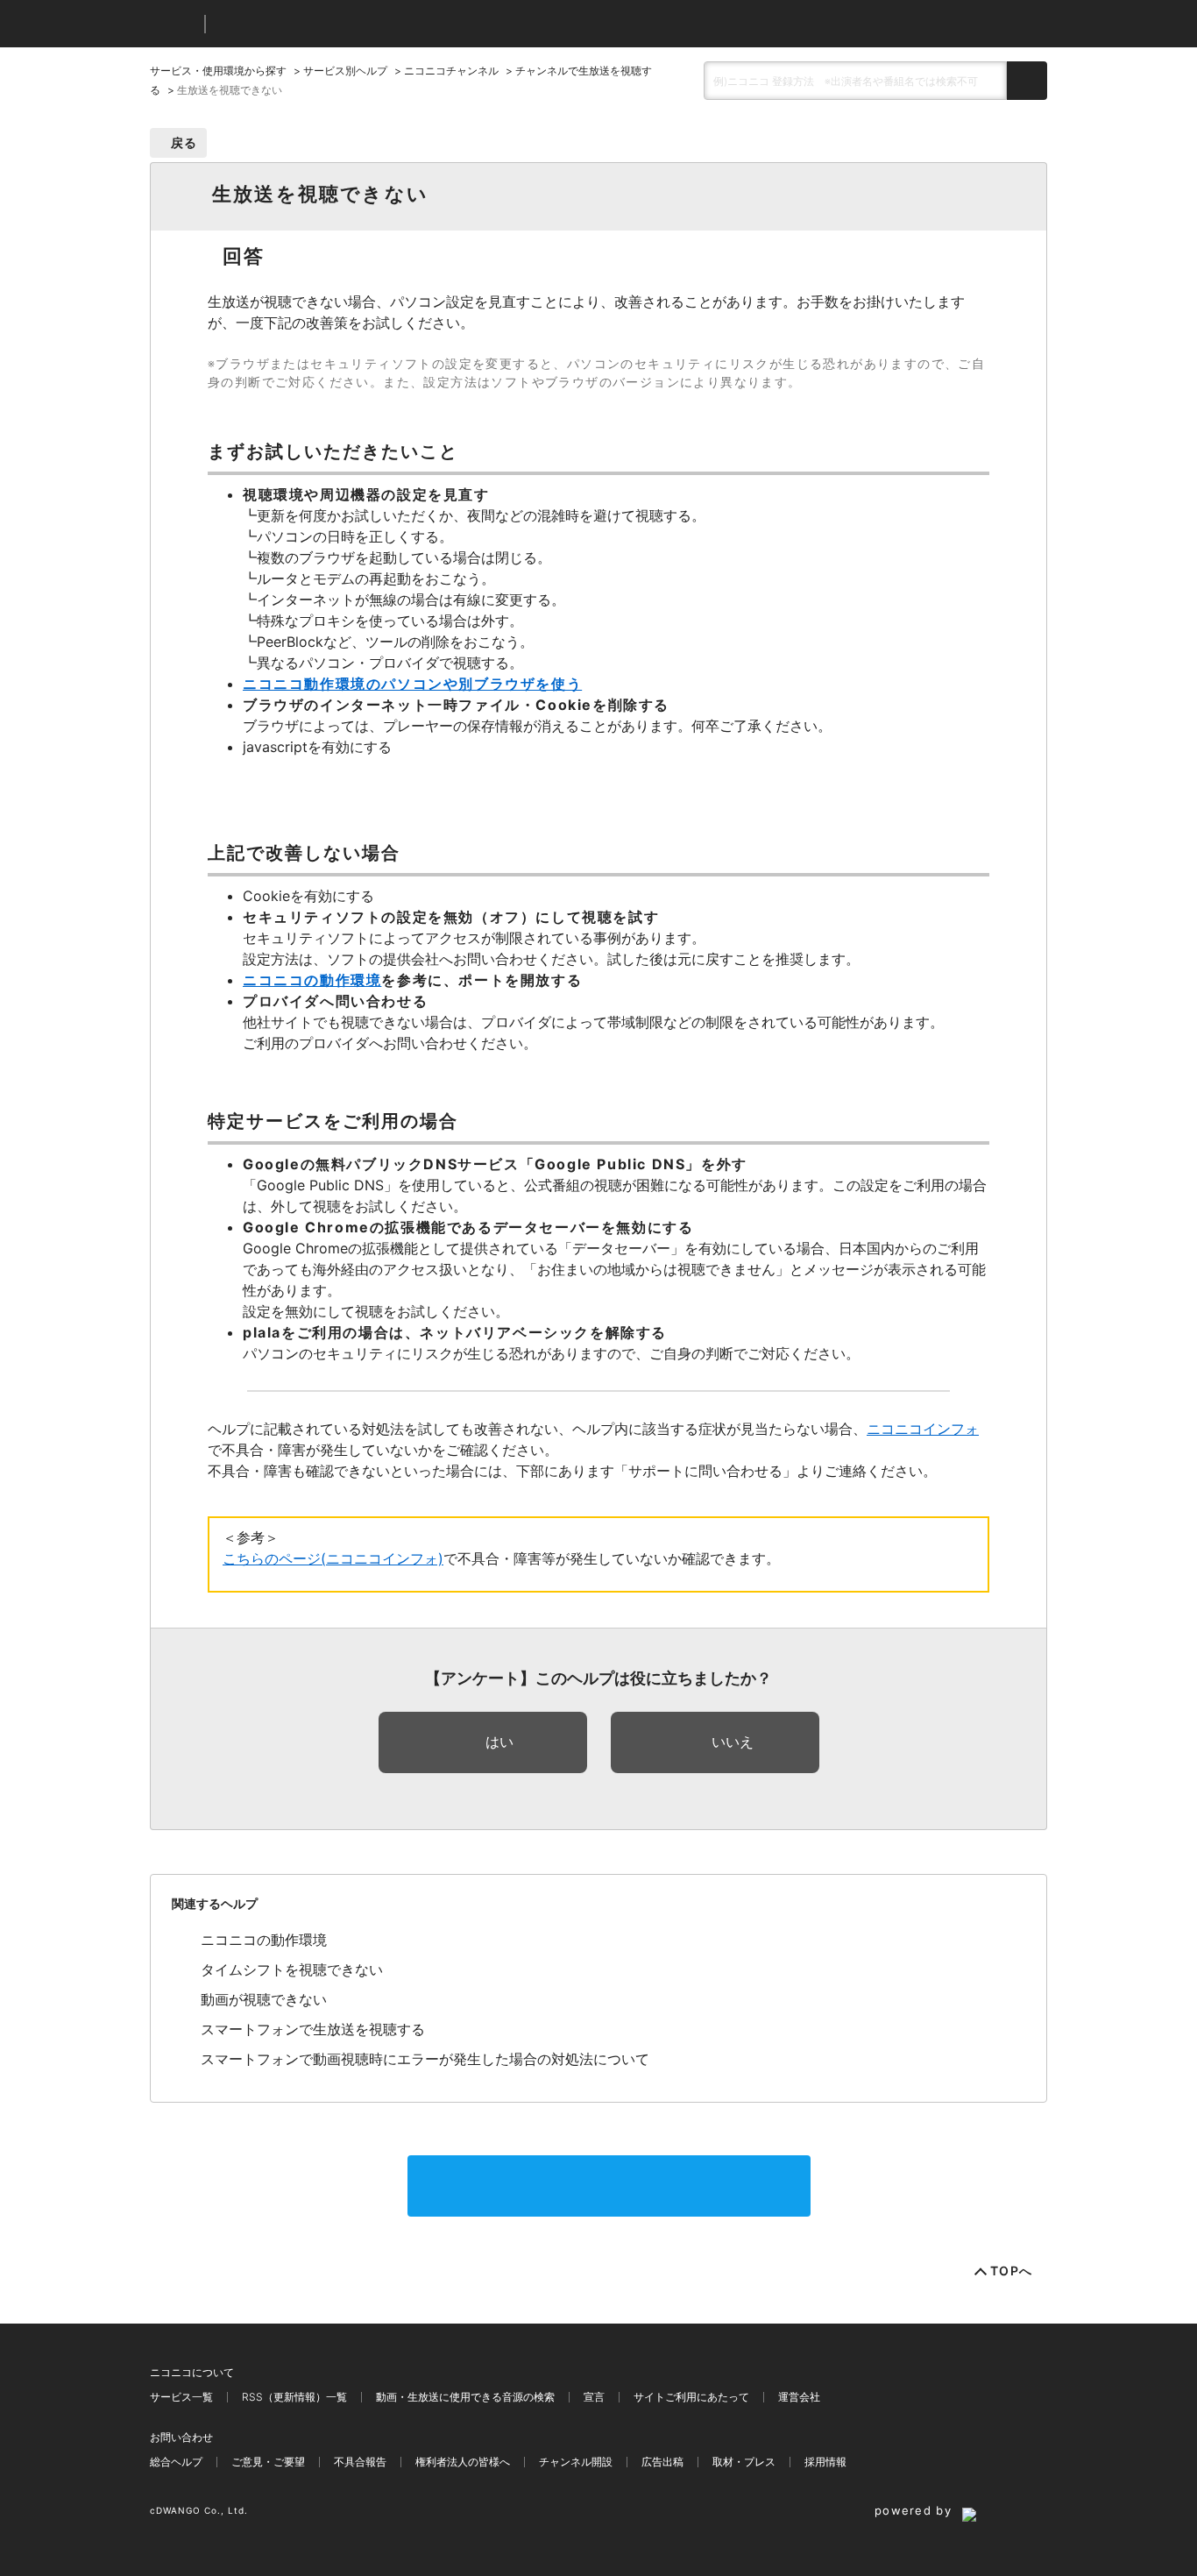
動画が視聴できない (264, 1999)
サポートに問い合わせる (609, 2186)
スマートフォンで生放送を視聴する (313, 2029)
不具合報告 (360, 2462)
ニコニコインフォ (923, 1429)
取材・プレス (744, 2462)
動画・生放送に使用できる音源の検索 (465, 2397)
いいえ (733, 1742)
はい (499, 1742)
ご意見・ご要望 (268, 2462)
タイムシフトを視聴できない (292, 1969)
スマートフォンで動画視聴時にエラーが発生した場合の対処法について (425, 2059)
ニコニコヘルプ (312, 24)
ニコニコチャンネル (451, 71)
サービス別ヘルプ (345, 71)
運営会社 (799, 2397)
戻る (184, 142)
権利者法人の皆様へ (463, 2462)
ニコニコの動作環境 (264, 1940)
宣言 (594, 2397)
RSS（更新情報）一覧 (294, 2397)
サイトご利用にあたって (691, 2397)
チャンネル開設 (576, 2462)
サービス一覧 (181, 2397)
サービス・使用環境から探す (218, 71)
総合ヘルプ (176, 2462)
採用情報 (825, 2462)
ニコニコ (174, 24)
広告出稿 (662, 2462)
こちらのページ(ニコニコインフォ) (333, 1558)
